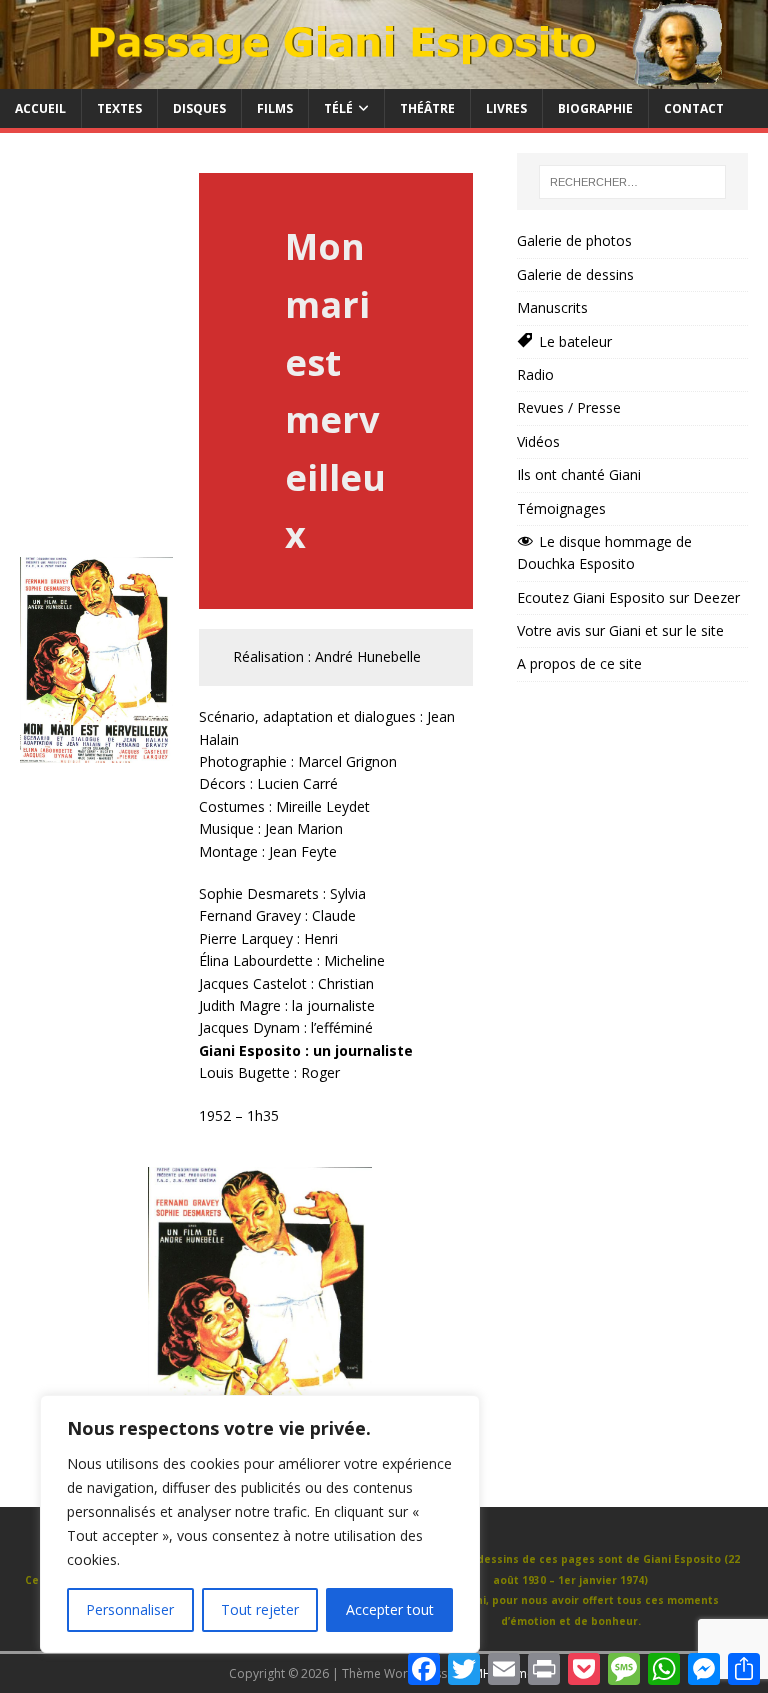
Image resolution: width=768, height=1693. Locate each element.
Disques (199, 108)
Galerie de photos (574, 240)
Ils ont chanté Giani (579, 474)
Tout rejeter (260, 1609)
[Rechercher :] (632, 182)
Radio (535, 374)
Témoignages (561, 508)
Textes (119, 108)
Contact (694, 108)
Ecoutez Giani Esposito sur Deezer (628, 597)
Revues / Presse (569, 407)
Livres (506, 108)
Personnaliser (130, 1609)
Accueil (40, 108)
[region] (260, 1524)
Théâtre (427, 108)
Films (275, 108)
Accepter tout (390, 1609)
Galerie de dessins (575, 274)
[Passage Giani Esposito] (384, 77)
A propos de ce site (579, 663)
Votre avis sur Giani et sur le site (620, 630)
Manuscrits (552, 307)
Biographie (595, 108)
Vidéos (538, 441)
